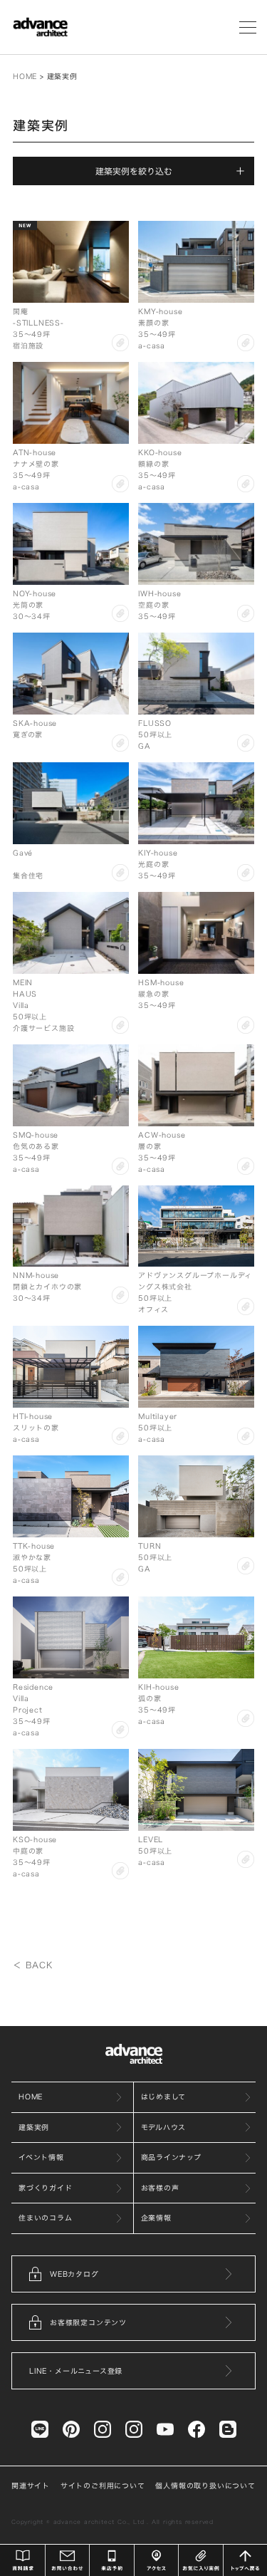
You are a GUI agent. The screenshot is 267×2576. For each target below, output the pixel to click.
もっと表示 (134, 1943)
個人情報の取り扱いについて (205, 2486)
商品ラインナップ (171, 2157)
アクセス (157, 2560)
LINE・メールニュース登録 (76, 2371)
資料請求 (23, 2560)
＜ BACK (33, 1965)
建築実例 (34, 2127)
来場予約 (112, 2560)
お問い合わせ (68, 2560)
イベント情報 (41, 2157)
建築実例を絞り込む (134, 171)
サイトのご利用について (103, 2486)
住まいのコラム (46, 2218)
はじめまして (164, 2097)
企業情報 (156, 2218)
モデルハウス (164, 2127)
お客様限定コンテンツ (88, 2322)
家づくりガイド (46, 2188)
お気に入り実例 (201, 2560)
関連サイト (31, 2486)
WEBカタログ (74, 2274)
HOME (25, 76)
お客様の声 (160, 2188)
